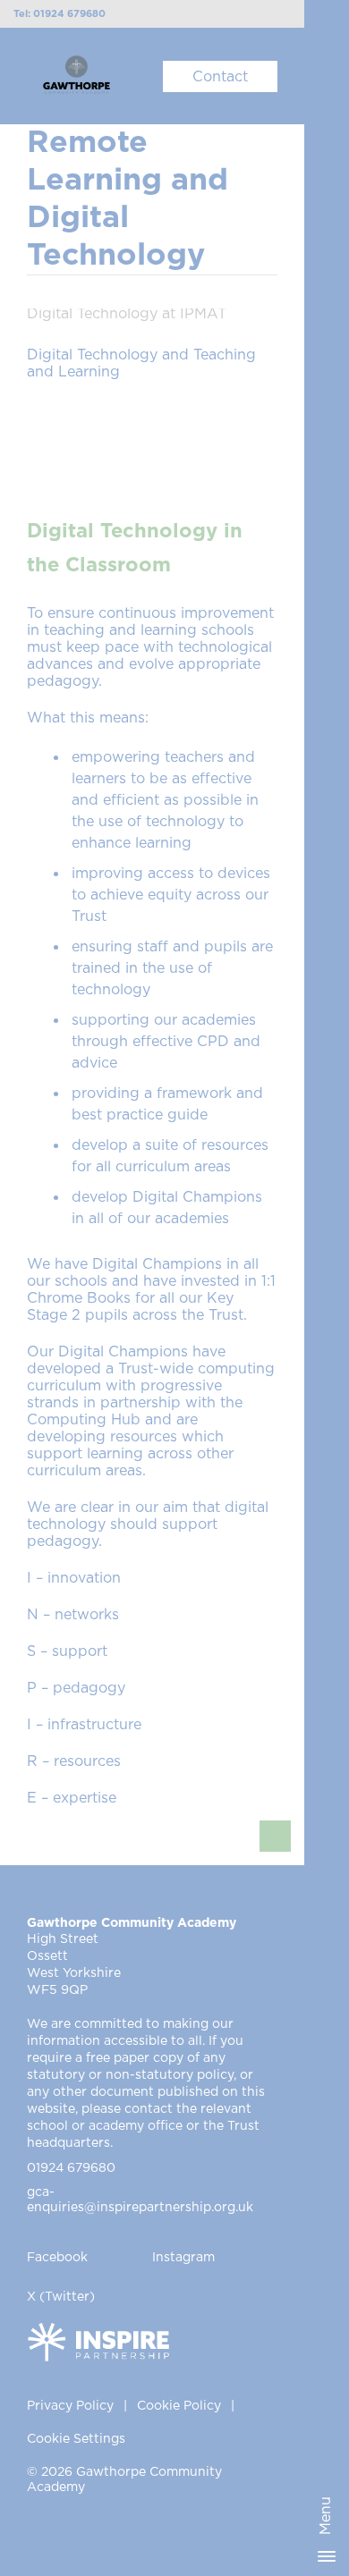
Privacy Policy (70, 2406)
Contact (220, 77)
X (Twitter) (61, 2297)
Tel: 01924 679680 (60, 14)
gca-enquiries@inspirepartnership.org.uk (140, 2200)
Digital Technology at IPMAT (127, 314)
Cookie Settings (76, 2439)
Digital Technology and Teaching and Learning (141, 363)
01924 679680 (71, 2168)
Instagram (183, 2258)
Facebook (57, 2258)
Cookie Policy (179, 2406)
